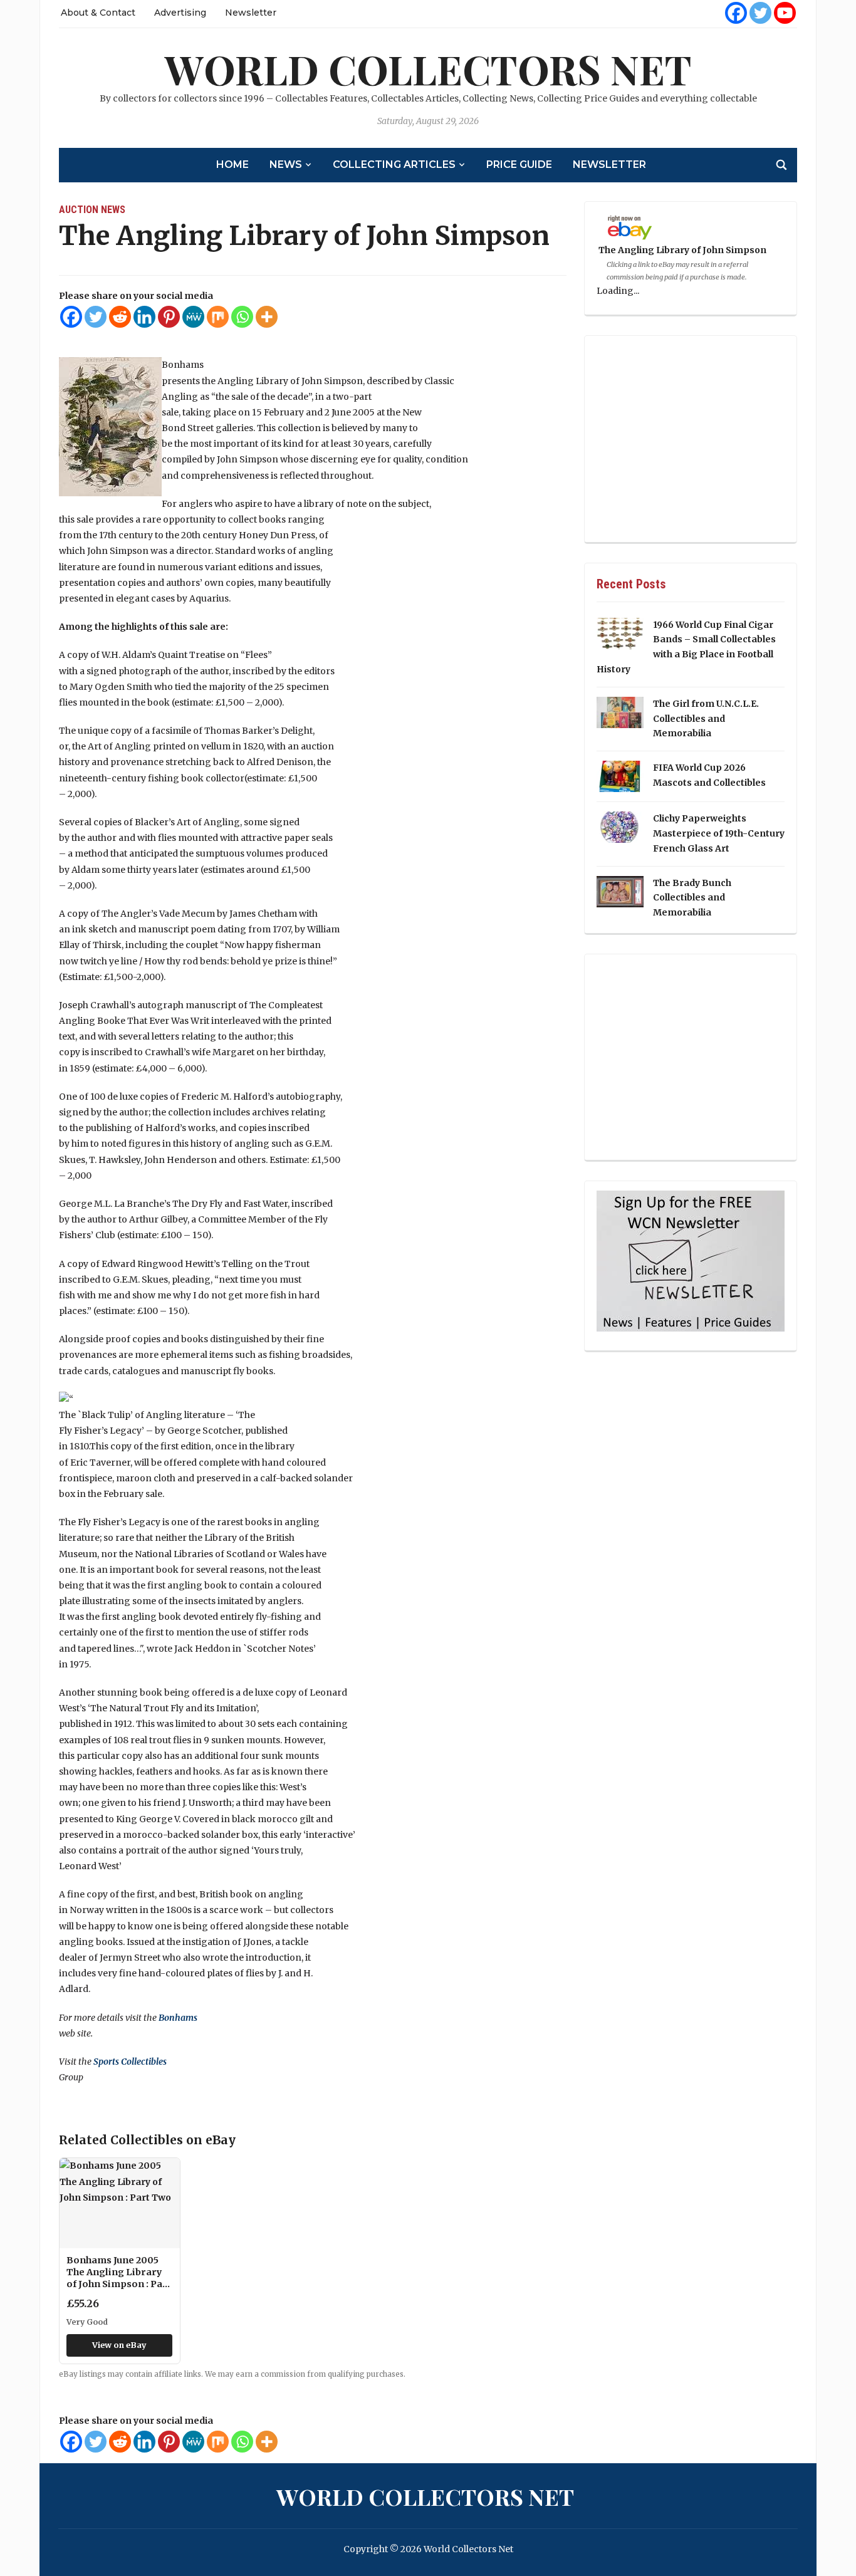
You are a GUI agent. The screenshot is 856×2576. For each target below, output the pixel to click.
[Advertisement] (691, 439)
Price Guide (519, 164)
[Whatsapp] (242, 317)
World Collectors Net (428, 69)
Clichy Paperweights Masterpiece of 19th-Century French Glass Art (719, 833)
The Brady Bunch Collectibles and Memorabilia (692, 898)
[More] (267, 317)
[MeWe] (193, 317)
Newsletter (251, 13)
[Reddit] (120, 317)
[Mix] (218, 317)
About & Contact (98, 13)
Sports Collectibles (130, 2062)
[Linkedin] (144, 317)
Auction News (92, 210)
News (286, 164)
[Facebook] (736, 13)
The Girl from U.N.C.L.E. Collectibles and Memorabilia (706, 719)
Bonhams (178, 2018)
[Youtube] (785, 13)
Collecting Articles (394, 164)
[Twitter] (760, 13)
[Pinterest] (169, 317)
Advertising (180, 13)
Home (232, 164)
